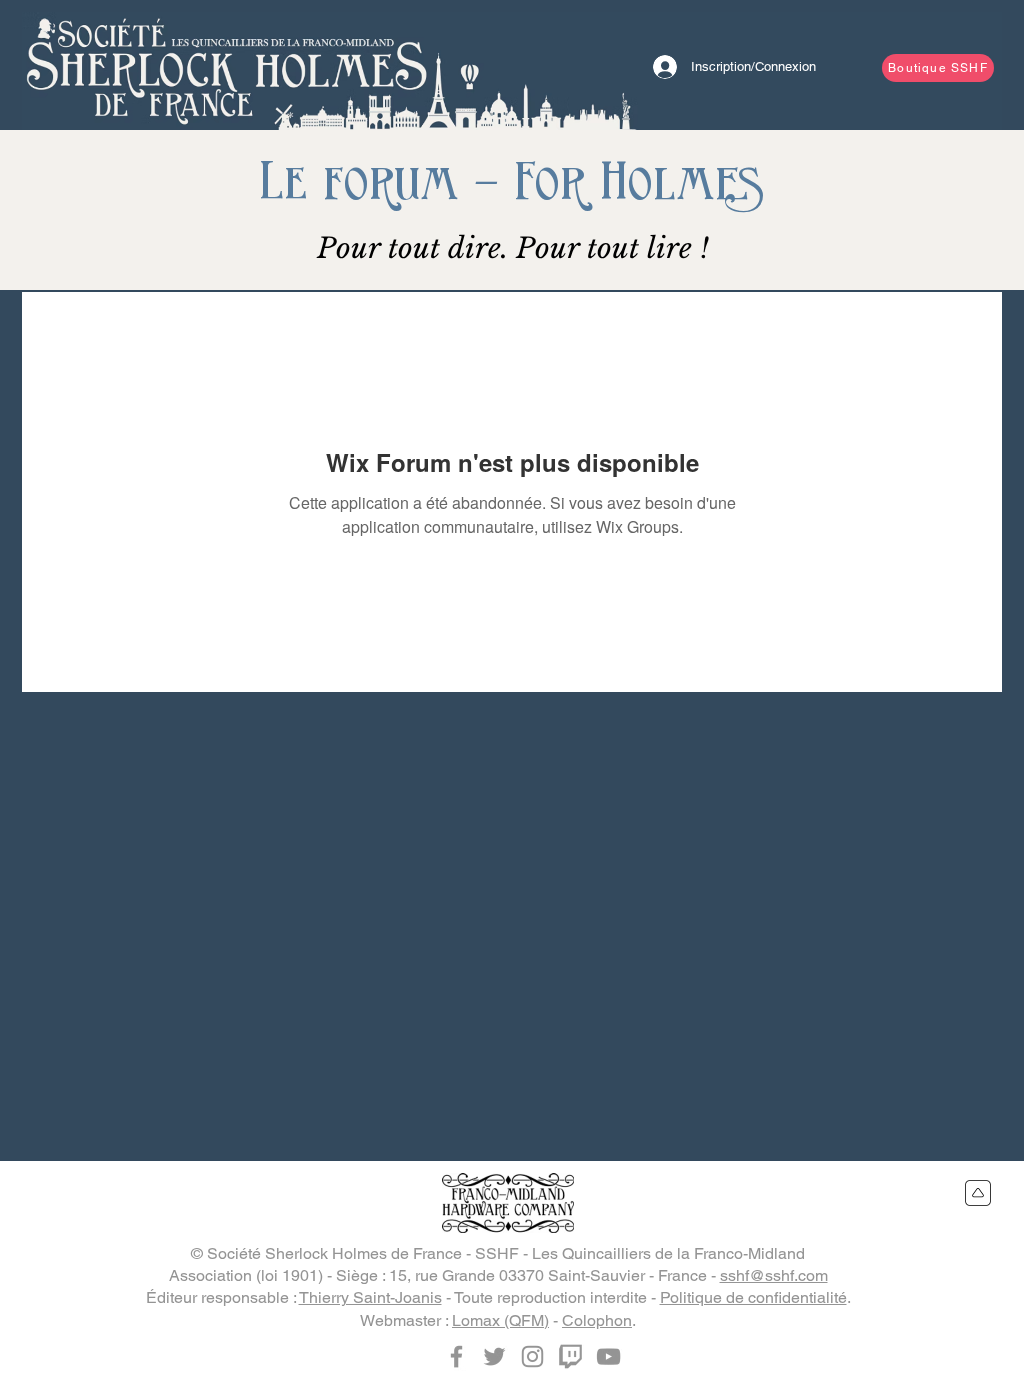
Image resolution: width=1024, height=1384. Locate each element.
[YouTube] (608, 1356)
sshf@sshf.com (774, 1275)
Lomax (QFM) (500, 1320)
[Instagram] (532, 1356)
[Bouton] (227, 65)
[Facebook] (456, 1356)
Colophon (597, 1320)
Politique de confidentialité (753, 1297)
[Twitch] (570, 1356)
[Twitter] (494, 1356)
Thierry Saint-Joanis (370, 1297)
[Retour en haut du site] (978, 1193)
